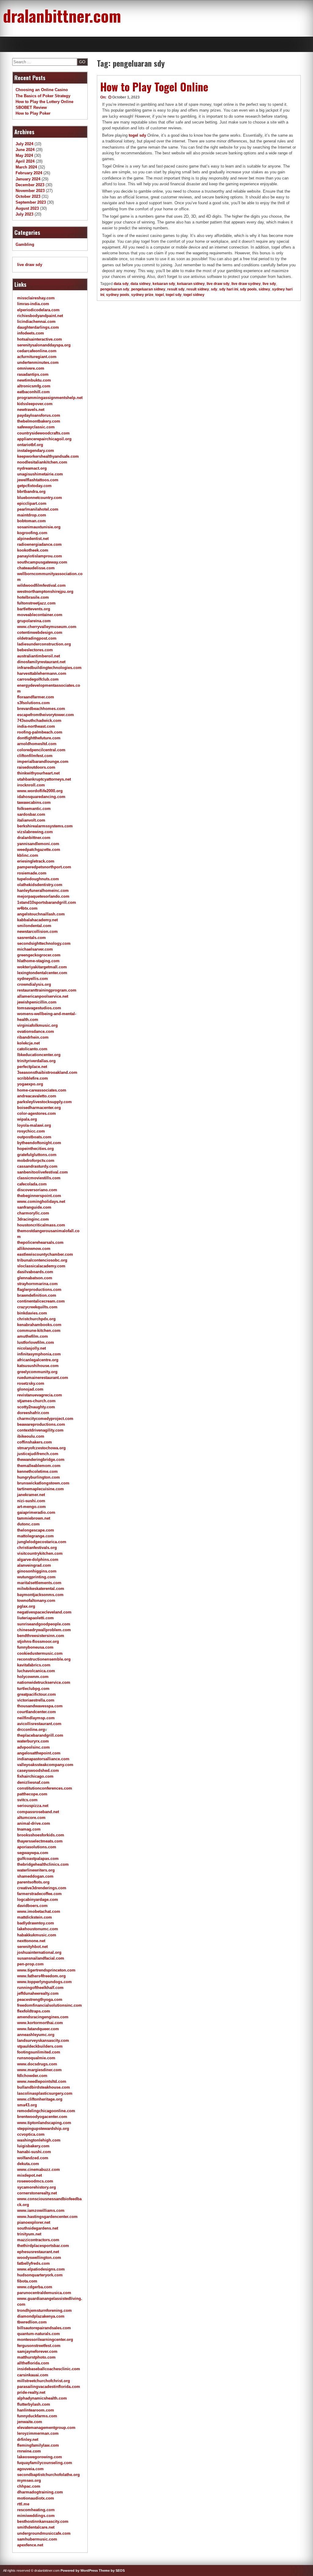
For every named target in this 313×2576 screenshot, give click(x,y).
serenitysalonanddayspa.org (44, 345)
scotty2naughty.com (36, 1407)
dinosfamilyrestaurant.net (41, 662)
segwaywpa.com (33, 1853)
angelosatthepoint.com (39, 1753)
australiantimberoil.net (39, 656)
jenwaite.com (30, 2422)
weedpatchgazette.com (39, 850)
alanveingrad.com (34, 1565)
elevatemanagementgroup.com (46, 2428)
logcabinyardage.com (38, 1900)
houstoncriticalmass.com (41, 1225)
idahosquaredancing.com (41, 797)
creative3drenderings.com (42, 1888)
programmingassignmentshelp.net (50, 398)
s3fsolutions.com (33, 703)
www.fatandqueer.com (38, 2029)
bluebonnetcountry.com (40, 498)
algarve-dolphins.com (38, 1560)
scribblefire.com (33, 1078)
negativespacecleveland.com (44, 1612)
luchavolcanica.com (36, 1671)
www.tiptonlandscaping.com (44, 2123)
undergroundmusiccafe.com (44, 2533)
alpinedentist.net (33, 539)
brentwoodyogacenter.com (42, 2117)
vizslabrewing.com (35, 832)
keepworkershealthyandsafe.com (48, 456)
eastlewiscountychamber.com (45, 1254)
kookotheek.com (33, 550)
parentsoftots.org (33, 1882)
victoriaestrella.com (36, 1700)
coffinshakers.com (35, 1442)
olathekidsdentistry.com (40, 885)
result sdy (176, 289)
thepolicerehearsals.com (40, 1242)
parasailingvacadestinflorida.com (49, 2387)
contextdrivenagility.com (40, 1430)
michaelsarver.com (35, 949)
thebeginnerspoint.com (39, 1196)
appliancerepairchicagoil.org (44, 439)
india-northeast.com (36, 726)
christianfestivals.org (37, 1548)
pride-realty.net (31, 2392)
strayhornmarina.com (37, 1284)
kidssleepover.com (35, 404)
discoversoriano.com (37, 1190)
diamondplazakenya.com (41, 2316)
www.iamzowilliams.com (41, 2210)
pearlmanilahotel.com (38, 509)
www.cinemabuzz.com (39, 2169)
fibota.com (27, 2281)
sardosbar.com (31, 814)
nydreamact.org (32, 468)
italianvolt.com (31, 820)
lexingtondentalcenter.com (42, 973)
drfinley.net (28, 2439)
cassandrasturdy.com (37, 1166)
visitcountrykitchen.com (40, 1553)
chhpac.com (29, 2486)
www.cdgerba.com (35, 2287)
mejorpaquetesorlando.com (43, 896)
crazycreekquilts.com (37, 1307)
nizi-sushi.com (31, 1501)
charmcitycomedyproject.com (45, 1419)
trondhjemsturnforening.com (44, 2310)
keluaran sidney (191, 284)
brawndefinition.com (37, 1295)
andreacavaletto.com (37, 1096)
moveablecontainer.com (40, 615)
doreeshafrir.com (33, 1413)
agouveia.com (30, 2469)
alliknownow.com (34, 1249)
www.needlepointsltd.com (42, 2081)
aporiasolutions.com (37, 1847)
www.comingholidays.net (41, 1201)
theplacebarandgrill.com (40, 1735)
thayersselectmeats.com (40, 1841)
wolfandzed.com (33, 2158)
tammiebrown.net (34, 1518)
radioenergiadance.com (39, 544)
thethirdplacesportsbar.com (43, 2246)
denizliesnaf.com (33, 1782)
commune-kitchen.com (39, 1331)
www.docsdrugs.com (37, 2064)
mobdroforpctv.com (36, 1160)
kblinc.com (28, 855)
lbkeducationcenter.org (39, 1055)
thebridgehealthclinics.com (43, 1864)
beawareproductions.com (41, 1424)
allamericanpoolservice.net (43, 996)
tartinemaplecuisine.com (41, 1489)
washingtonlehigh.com (39, 2140)
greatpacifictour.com (37, 1694)
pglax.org (26, 1606)
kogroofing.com (32, 533)
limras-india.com (33, 304)
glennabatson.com (35, 1278)
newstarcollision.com (37, 931)
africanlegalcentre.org (38, 1360)
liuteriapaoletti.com (35, 1618)
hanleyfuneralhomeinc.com (43, 891)
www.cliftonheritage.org (40, 2099)
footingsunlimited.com (39, 2052)
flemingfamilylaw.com (38, 2445)
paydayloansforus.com (39, 415)
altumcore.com (31, 1818)
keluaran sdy (164, 284)
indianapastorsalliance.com (43, 1759)
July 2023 (24, 214)
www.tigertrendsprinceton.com (46, 1970)
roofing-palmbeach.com (40, 732)
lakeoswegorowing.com (40, 2457)
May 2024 (24, 155)
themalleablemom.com (39, 1466)
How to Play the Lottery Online (44, 102)
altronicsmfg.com (34, 386)
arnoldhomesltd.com (37, 744)
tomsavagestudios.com (39, 1008)
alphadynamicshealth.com (42, 2398)
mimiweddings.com (36, 2516)
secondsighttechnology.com (44, 943)
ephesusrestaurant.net (38, 2252)
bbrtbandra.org (31, 492)
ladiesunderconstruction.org (44, 644)
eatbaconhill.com (33, 392)
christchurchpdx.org (36, 1319)
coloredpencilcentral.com (41, 750)
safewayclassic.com (36, 427)
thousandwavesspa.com (40, 1706)
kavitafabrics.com (34, 1665)
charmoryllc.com (33, 1213)
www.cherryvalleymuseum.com (47, 627)
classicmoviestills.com (39, 1178)
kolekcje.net (28, 1043)
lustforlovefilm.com (36, 1342)
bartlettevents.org (34, 609)
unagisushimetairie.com (40, 474)
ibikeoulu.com (31, 1436)
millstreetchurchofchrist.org (44, 2381)
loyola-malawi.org (34, 1125)
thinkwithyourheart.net (38, 773)
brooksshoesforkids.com (41, 1835)
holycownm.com (33, 1677)
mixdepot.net (29, 2175)
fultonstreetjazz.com (36, 603)
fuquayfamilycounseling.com (45, 2463)
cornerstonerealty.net (37, 2193)
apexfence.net (30, 2545)
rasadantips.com (33, 374)
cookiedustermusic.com (40, 1653)
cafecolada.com (32, 1184)
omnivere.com (31, 368)
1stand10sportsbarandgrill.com (47, 902)
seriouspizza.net (33, 1806)
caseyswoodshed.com (38, 1770)
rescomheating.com (36, 2510)
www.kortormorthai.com (40, 2023)
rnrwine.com (29, 2451)
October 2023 (28, 196)
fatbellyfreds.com (33, 2263)
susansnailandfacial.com (41, 1958)
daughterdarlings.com (38, 327)
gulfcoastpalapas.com (38, 1859)
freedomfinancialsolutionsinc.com (50, 2005)
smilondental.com (34, 926)
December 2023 (30, 185)
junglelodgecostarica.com (42, 1542)
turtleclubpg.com (33, 1689)
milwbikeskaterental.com (41, 1589)
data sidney (141, 284)
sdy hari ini (229, 289)
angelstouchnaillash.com (41, 914)
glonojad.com (30, 1389)
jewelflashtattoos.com (38, 480)
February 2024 (29, 173)
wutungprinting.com (36, 1577)
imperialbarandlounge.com (43, 761)
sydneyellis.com (33, 979)
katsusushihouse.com (38, 1366)
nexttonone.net (31, 1941)
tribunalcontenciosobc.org (42, 1260)
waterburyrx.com (33, 1741)
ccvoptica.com (31, 2134)
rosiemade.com (32, 873)
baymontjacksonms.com (40, 1595)
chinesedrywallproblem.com (44, 1630)
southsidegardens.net (38, 2228)
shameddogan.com (35, 1876)
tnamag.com (29, 1829)
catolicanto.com (32, 1049)
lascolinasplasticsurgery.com (45, 2093)
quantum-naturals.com (39, 2334)
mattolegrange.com (35, 1536)
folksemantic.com (34, 809)
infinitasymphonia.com (39, 1354)
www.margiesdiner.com (39, 2070)
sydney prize (142, 295)
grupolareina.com (34, 621)
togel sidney (194, 295)
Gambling (25, 244)
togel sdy (137, 135)
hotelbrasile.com (33, 597)
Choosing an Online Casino (42, 90)
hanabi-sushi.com (34, 2152)
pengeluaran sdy (115, 289)
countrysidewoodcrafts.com (43, 433)
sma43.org (27, 2105)
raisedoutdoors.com (36, 767)
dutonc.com (28, 1524)
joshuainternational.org (39, 1952)
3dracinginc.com (33, 1219)
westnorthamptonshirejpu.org (45, 591)
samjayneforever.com (37, 2351)
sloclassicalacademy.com (41, 1266)
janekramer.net (31, 1495)
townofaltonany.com (36, 1600)
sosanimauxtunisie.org (39, 527)
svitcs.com (27, 1800)
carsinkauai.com (33, 2375)
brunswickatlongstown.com (43, 1483)
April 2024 (25, 161)
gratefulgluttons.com (37, 1155)
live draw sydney (246, 284)
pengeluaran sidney (148, 289)
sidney (264, 289)
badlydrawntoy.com (36, 1923)
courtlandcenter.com (37, 1712)
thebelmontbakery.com (39, 421)
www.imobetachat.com (39, 1911)
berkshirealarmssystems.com (45, 826)
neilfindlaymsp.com (36, 1718)
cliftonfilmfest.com (35, 756)
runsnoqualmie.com (36, 2058)
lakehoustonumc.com (38, 1929)
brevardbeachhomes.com (41, 709)
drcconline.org (31, 1730)
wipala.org (27, 1119)
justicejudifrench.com (38, 1454)
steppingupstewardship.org (43, 2129)
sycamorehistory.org (37, 2187)
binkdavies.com (32, 1313)
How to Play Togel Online (154, 87)
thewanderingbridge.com (41, 1460)
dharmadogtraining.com (40, 2492)
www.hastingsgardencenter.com (47, 2217)
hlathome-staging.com (38, 961)
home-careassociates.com (42, 1090)
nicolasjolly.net (31, 1348)
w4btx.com (27, 908)
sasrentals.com (31, 938)
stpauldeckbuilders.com (40, 2046)
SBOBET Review (31, 107)
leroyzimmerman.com (38, 2433)
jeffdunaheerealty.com (38, 1993)
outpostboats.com (34, 1137)
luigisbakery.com (33, 2146)
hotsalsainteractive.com (40, 339)
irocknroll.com (31, 785)
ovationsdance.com (36, 1031)
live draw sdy (218, 284)
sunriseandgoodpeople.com (44, 1624)
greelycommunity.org (37, 1372)
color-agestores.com (37, 1113)
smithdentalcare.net (36, 2527)
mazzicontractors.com (38, 2240)
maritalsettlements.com (39, 1583)
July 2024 (24, 144)
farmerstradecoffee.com (39, 1894)
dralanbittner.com (62, 15)
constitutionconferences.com (45, 1788)
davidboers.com (32, 1906)
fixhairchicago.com (35, 1776)
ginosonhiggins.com (37, 1571)
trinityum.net (29, 2234)
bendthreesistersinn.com (41, 1636)
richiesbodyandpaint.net (40, 316)
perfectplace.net (32, 1067)
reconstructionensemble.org (44, 1659)
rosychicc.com (31, 1131)
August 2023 (27, 208)
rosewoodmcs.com (35, 2181)
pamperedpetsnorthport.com (44, 867)
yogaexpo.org (30, 1084)
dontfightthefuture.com (39, 738)
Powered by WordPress (79, 2570)
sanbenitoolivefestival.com (42, 1172)
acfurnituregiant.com (37, 357)
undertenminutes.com (38, 362)
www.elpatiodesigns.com (41, 2269)
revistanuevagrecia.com (40, 1395)
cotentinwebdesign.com (40, 632)
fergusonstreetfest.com (39, 2346)
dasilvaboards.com (35, 1272)
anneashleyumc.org (36, 2035)
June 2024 (25, 150)
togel (160, 295)
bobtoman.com (31, 521)
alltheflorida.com (33, 2363)
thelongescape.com (36, 1530)
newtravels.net (31, 410)
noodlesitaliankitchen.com (42, 462)
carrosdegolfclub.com (38, 679)
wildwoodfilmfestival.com (41, 585)
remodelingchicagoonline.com (46, 2111)
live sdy (269, 284)
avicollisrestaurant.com (39, 1724)
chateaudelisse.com (36, 568)
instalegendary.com (36, 451)
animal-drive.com (34, 1823)
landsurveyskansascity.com (43, 2040)
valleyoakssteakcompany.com (45, 1765)
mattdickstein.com (35, 1917)
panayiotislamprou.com (40, 556)
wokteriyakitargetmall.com (42, 967)
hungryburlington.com (39, 1477)
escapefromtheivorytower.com (46, 715)
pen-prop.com (30, 1964)
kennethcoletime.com (37, 1471)
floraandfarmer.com (36, 697)
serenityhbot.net (32, 1947)
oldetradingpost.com (37, 638)
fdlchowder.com (32, 2076)
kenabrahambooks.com (39, 1325)
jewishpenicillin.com (37, 1002)
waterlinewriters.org (36, 1870)
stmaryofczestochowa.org (41, 1448)
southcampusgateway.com (42, 562)
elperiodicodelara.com (38, 310)
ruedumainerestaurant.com (43, 1378)
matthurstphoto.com (36, 2357)
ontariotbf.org (30, 445)
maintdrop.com (32, 515)
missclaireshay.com (36, 298)
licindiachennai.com (36, 322)
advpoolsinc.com (33, 1747)
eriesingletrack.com (36, 861)
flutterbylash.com (34, 2404)
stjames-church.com (36, 1401)
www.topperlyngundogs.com (44, 1982)
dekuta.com (28, 2164)
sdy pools (248, 289)
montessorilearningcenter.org (45, 2339)
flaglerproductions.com (39, 1290)
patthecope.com (32, 1794)
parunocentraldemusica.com (44, 2293)
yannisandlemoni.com (38, 844)
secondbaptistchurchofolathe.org (48, 2475)
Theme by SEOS (112, 2570)
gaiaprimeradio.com (36, 1512)
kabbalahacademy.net (37, 920)
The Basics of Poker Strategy (43, 96)
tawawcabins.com (34, 802)
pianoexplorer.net (34, 2222)
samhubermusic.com (37, 2539)
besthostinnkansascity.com (43, 2521)
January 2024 (28, 179)
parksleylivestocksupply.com (44, 1102)
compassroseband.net (38, 1812)
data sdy (121, 284)
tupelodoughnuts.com (38, 879)
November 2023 (30, 191)
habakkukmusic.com (37, 1935)
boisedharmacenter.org (39, 1108)
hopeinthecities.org (35, 1149)
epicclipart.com (32, 503)
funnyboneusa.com (35, 1647)
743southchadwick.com (39, 721)
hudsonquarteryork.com (40, 2275)
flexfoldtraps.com (34, 2011)
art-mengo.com (31, 1507)
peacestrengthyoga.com (40, 1999)
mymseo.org (29, 2480)
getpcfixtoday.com (34, 486)
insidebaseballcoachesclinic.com (49, 2369)
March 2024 (26, 167)
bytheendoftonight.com (39, 1143)
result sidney (198, 289)
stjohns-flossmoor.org (38, 1641)
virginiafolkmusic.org (37, 1025)
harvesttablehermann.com (42, 673)
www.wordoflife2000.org (40, 791)
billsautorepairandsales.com (44, 2328)
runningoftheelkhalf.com (40, 1988)
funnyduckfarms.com (37, 2416)
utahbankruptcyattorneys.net (44, 779)
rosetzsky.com (31, 1383)
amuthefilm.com (33, 1336)
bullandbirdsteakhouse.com (44, 2087)
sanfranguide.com (34, 1207)
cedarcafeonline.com (37, 351)
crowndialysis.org (34, 984)
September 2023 (31, 202)
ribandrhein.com (33, 1037)
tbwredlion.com (32, 2322)
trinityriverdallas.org (36, 1061)
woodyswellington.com (39, 2258)
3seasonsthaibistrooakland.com (47, 1072)
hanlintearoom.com (36, 2410)
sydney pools (118, 295)
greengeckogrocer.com (39, 955)
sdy (214, 289)
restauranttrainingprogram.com (47, 990)
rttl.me (23, 2504)
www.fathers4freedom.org (41, 1976)
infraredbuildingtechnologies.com (49, 668)
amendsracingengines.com (43, 2017)
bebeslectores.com (35, 650)
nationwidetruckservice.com (44, 1682)
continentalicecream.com (41, 1301)
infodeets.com (31, 333)
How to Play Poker (33, 113)
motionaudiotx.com (36, 2498)
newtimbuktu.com (34, 380)
